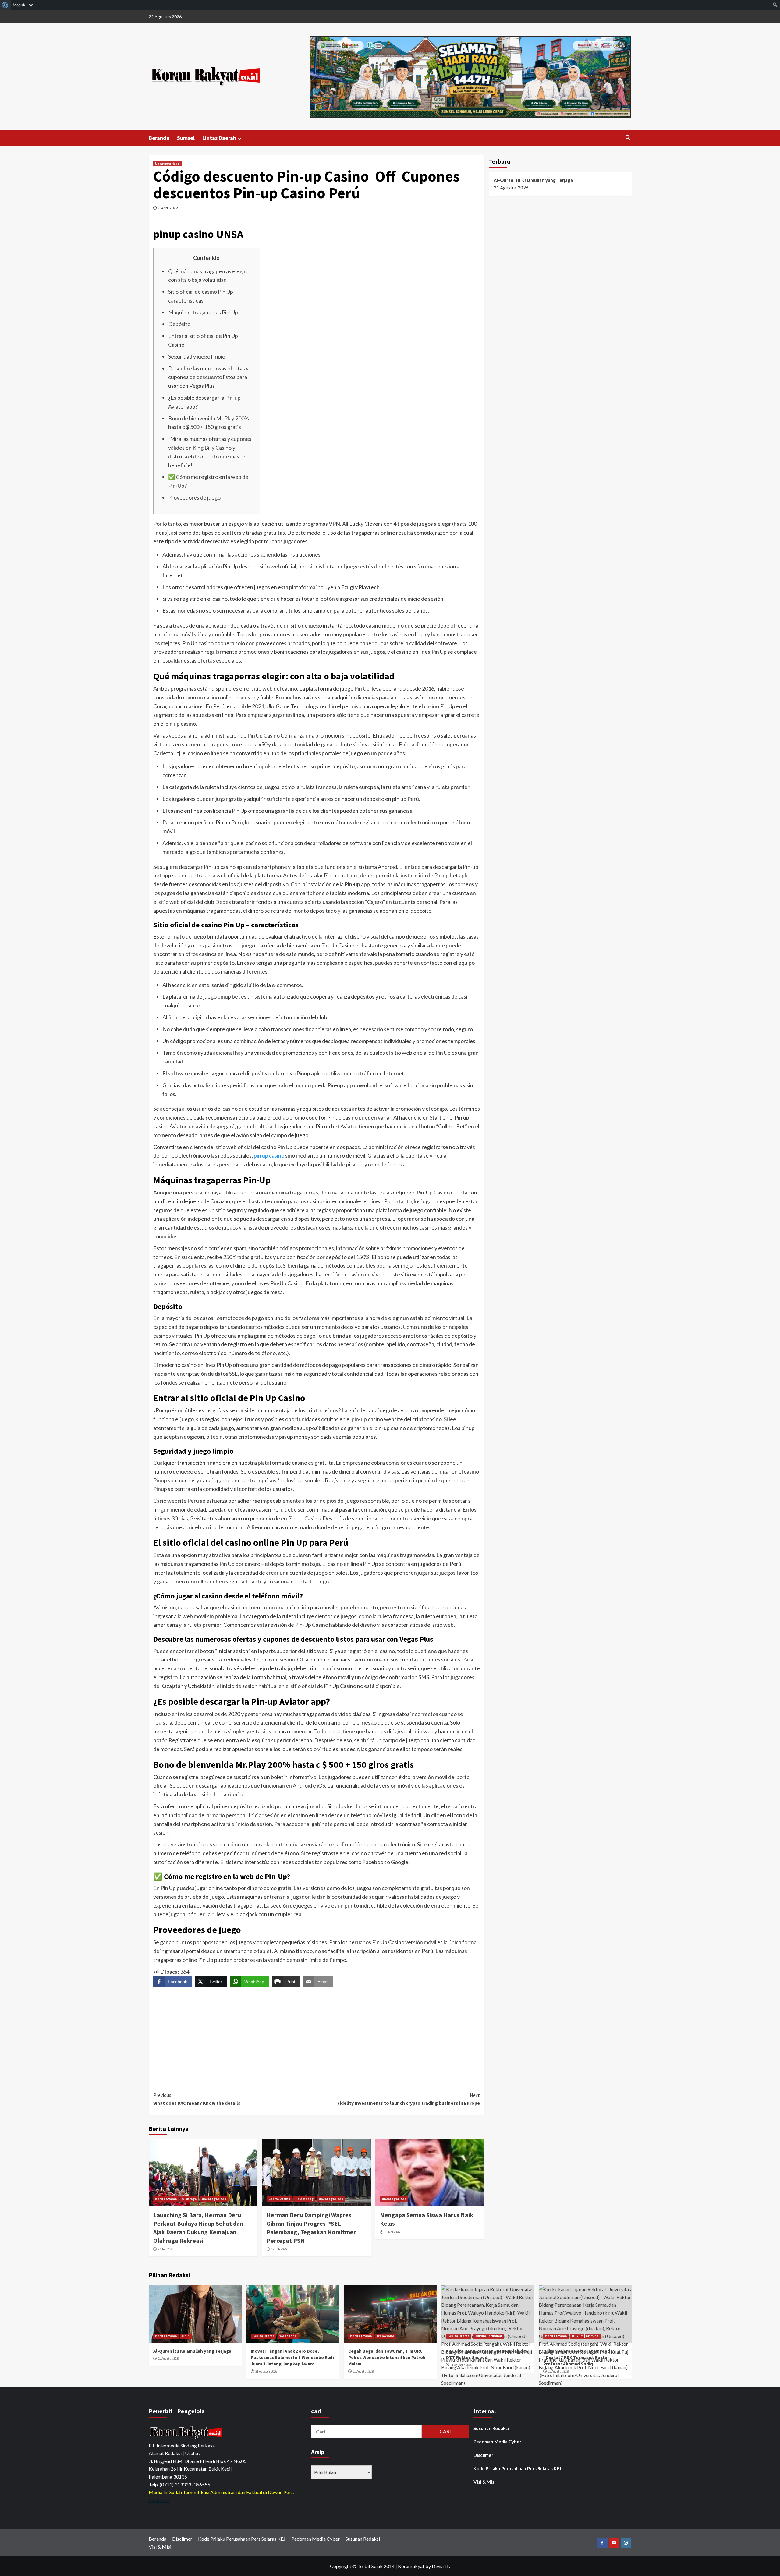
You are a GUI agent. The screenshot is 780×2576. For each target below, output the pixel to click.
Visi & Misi (484, 2482)
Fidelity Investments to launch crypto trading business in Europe (409, 2099)
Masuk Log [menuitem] (23, 5)
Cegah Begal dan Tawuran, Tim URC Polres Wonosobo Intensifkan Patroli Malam (387, 2357)
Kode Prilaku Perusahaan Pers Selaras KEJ (517, 2468)
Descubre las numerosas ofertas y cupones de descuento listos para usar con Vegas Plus (208, 377)
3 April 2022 (168, 208)
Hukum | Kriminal (488, 2336)
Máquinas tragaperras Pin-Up (203, 312)
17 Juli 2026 (279, 2249)
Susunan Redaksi (491, 2428)
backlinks (159, 2500)
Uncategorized (167, 164)
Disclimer (483, 2455)
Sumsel (186, 138)
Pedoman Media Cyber (497, 2442)
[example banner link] (187, 2432)
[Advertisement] (317, 2034)
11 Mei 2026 (392, 2232)
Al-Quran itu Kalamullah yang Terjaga (533, 180)
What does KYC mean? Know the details (197, 2099)
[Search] (628, 138)
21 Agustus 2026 (169, 2358)
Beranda (159, 138)
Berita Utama (166, 2199)
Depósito (179, 324)
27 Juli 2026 (166, 2249)
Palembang (304, 2199)
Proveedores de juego (194, 497)
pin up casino (269, 1155)
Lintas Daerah (219, 138)
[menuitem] (5, 5)
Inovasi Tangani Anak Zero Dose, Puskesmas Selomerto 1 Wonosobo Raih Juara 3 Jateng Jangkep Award (292, 2357)
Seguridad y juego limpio (197, 356)
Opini (186, 2336)
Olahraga (189, 2199)
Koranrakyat (411, 2566)
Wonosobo (288, 2336)
